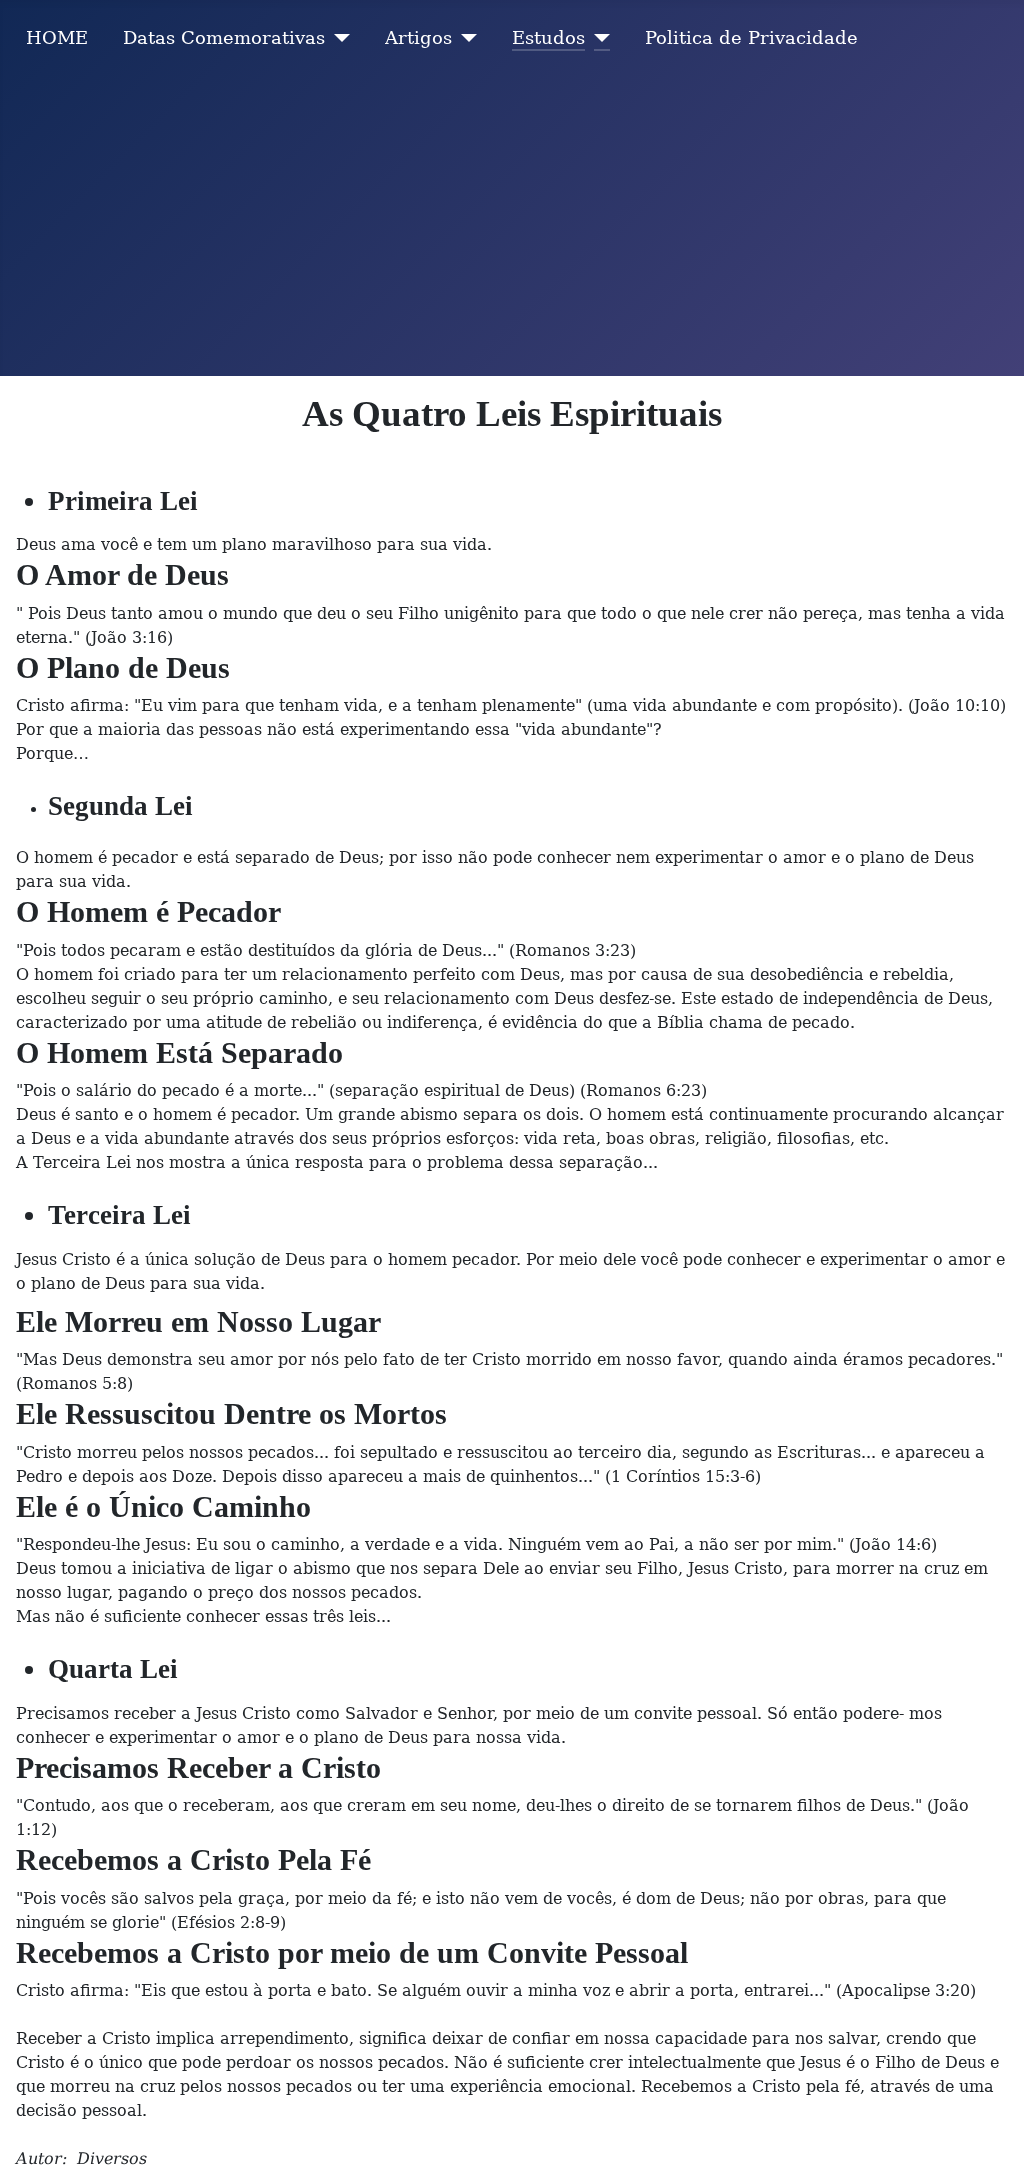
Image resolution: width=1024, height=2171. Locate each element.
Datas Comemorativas (224, 38)
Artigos (418, 38)
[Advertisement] (512, 226)
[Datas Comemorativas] (337, 38)
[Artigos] (464, 38)
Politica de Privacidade (751, 38)
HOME (57, 38)
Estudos (548, 38)
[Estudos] (597, 38)
